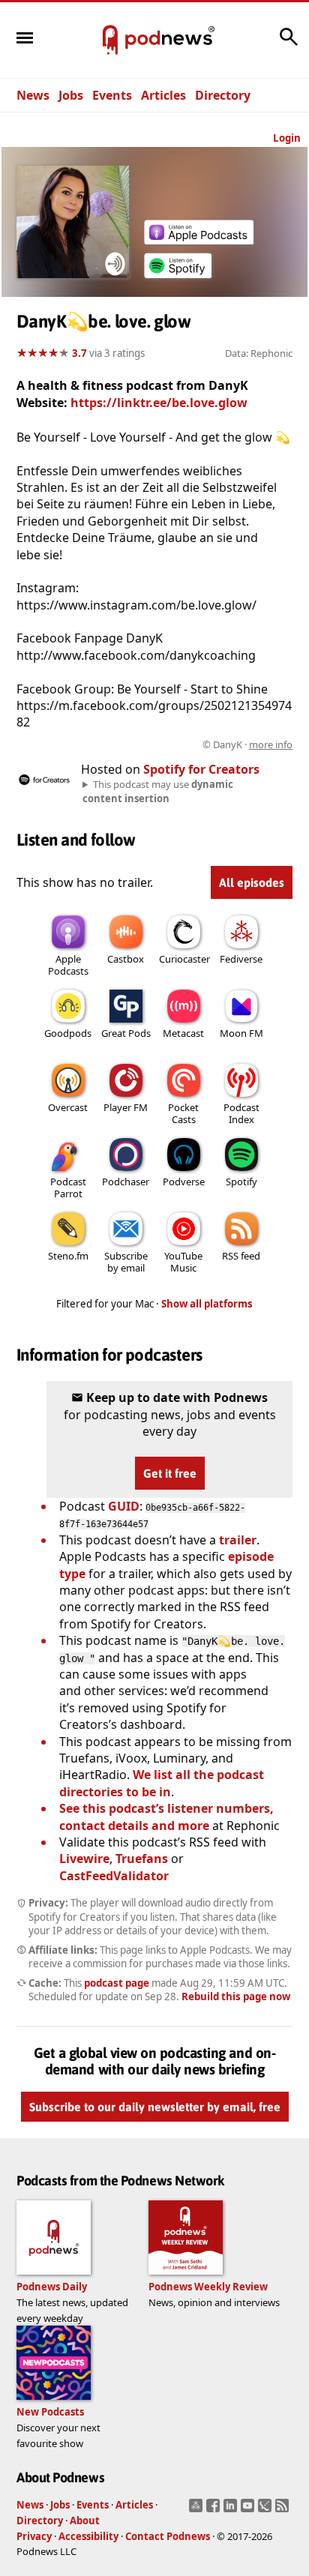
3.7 (79, 353)
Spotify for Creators (201, 769)
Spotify (241, 1182)
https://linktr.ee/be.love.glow (159, 403)
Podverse (184, 1182)
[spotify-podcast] (178, 278)
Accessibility (88, 2536)
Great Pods (126, 1033)
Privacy (34, 2536)
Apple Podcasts (68, 965)
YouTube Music (183, 1262)
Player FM (126, 1107)
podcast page (117, 1983)
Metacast (183, 1033)
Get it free (170, 1473)
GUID (124, 1506)
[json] (267, 2510)
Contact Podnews (168, 2536)
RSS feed (241, 1256)
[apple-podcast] (199, 240)
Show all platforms (207, 1304)
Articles (163, 95)
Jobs (71, 95)
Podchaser (126, 1182)
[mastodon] (198, 2510)
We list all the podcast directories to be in (162, 1783)
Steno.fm (68, 1256)
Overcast (68, 1107)
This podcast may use (158, 791)
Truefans (142, 1859)
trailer (238, 1540)
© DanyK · (247, 744)
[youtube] (249, 2510)
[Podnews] (110, 40)
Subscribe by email (126, 1262)
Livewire (84, 1859)
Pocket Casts (183, 1113)
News (33, 95)
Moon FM (241, 1033)
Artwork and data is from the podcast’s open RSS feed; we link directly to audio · (156, 744)
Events (112, 95)
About (85, 2521)
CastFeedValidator (114, 1876)
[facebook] (215, 2510)
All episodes (252, 882)
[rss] (284, 2510)
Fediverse (241, 959)
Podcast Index (241, 1113)
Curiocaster (184, 959)
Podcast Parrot (68, 1188)
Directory (223, 95)
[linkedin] (232, 2510)
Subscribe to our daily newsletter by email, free (155, 2107)
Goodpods (68, 1033)
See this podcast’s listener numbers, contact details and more (166, 1817)
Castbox (126, 959)
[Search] (289, 44)
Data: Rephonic (259, 353)
